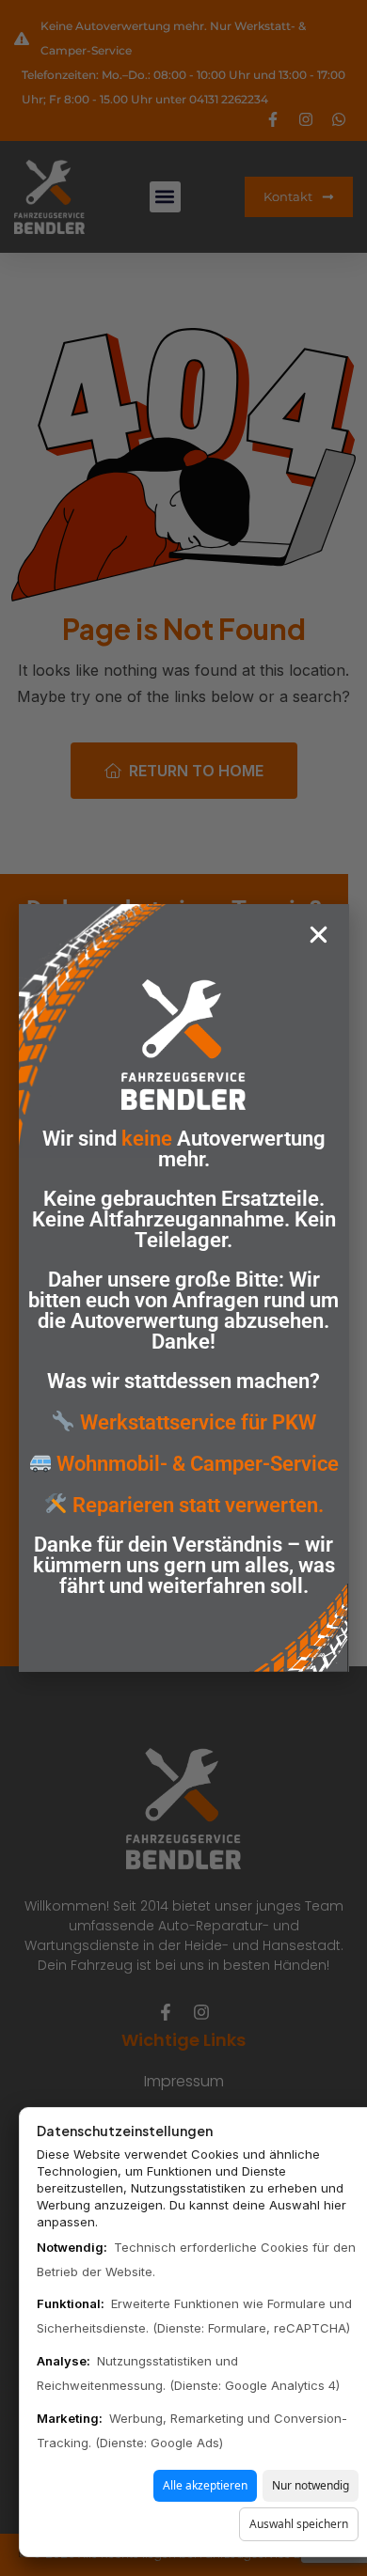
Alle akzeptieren (205, 2485)
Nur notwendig (311, 2485)
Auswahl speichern (299, 2524)
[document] (183, 1288)
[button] (319, 935)
